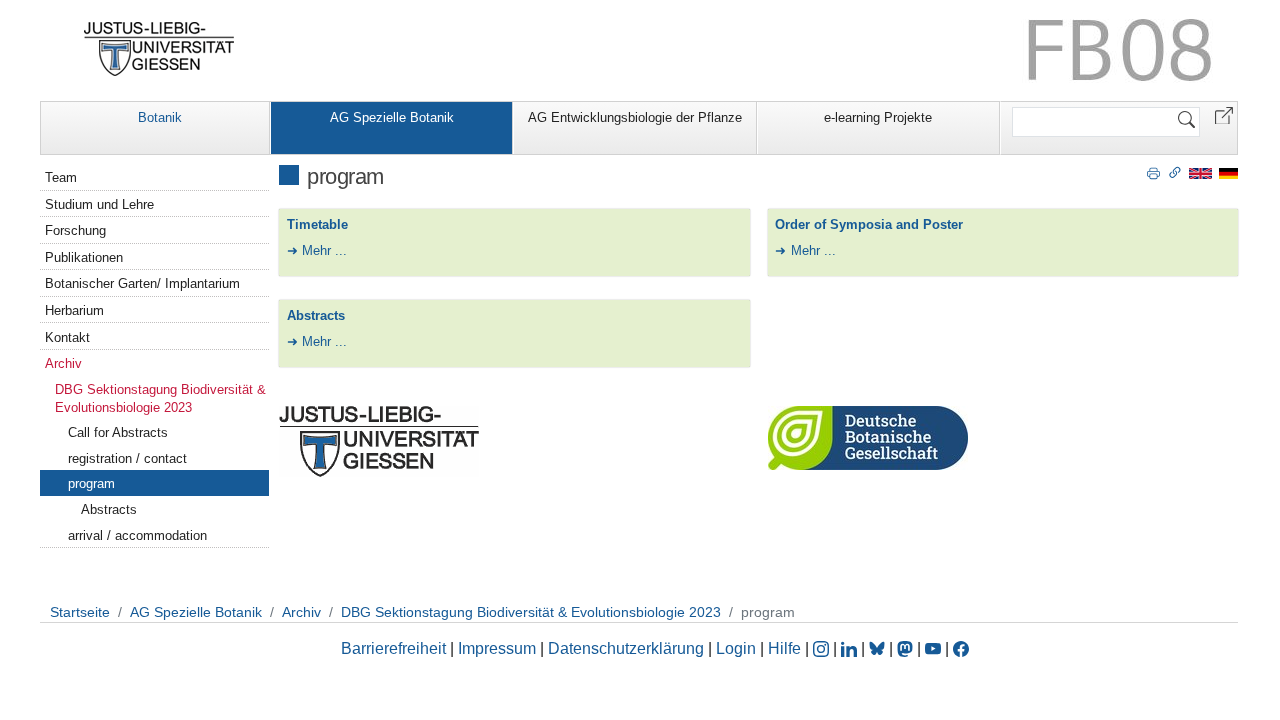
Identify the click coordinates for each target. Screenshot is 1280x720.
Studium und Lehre (99, 204)
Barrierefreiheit (393, 648)
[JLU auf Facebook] (961, 648)
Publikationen (84, 257)
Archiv (63, 363)
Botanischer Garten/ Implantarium (142, 283)
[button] (1224, 114)
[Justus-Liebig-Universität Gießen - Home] (159, 49)
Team (61, 177)
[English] (1200, 172)
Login (738, 648)
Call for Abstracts (118, 432)
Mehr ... (324, 250)
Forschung (75, 230)
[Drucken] (1153, 172)
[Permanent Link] (1175, 172)
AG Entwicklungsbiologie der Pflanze (635, 117)
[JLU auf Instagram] (823, 648)
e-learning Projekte (878, 117)
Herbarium (74, 310)
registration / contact (127, 458)
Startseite (80, 612)
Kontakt (67, 337)
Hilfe (784, 648)
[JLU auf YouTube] (933, 648)
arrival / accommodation (137, 535)
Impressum (497, 648)
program (91, 483)
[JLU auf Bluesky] (879, 648)
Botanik (160, 117)
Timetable (317, 224)
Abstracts (316, 315)
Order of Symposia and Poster (869, 224)
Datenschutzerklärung (626, 648)
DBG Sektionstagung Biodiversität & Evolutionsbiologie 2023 (160, 398)
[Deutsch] (1228, 172)
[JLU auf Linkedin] (851, 648)
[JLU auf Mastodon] (907, 648)
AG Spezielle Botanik (392, 117)
